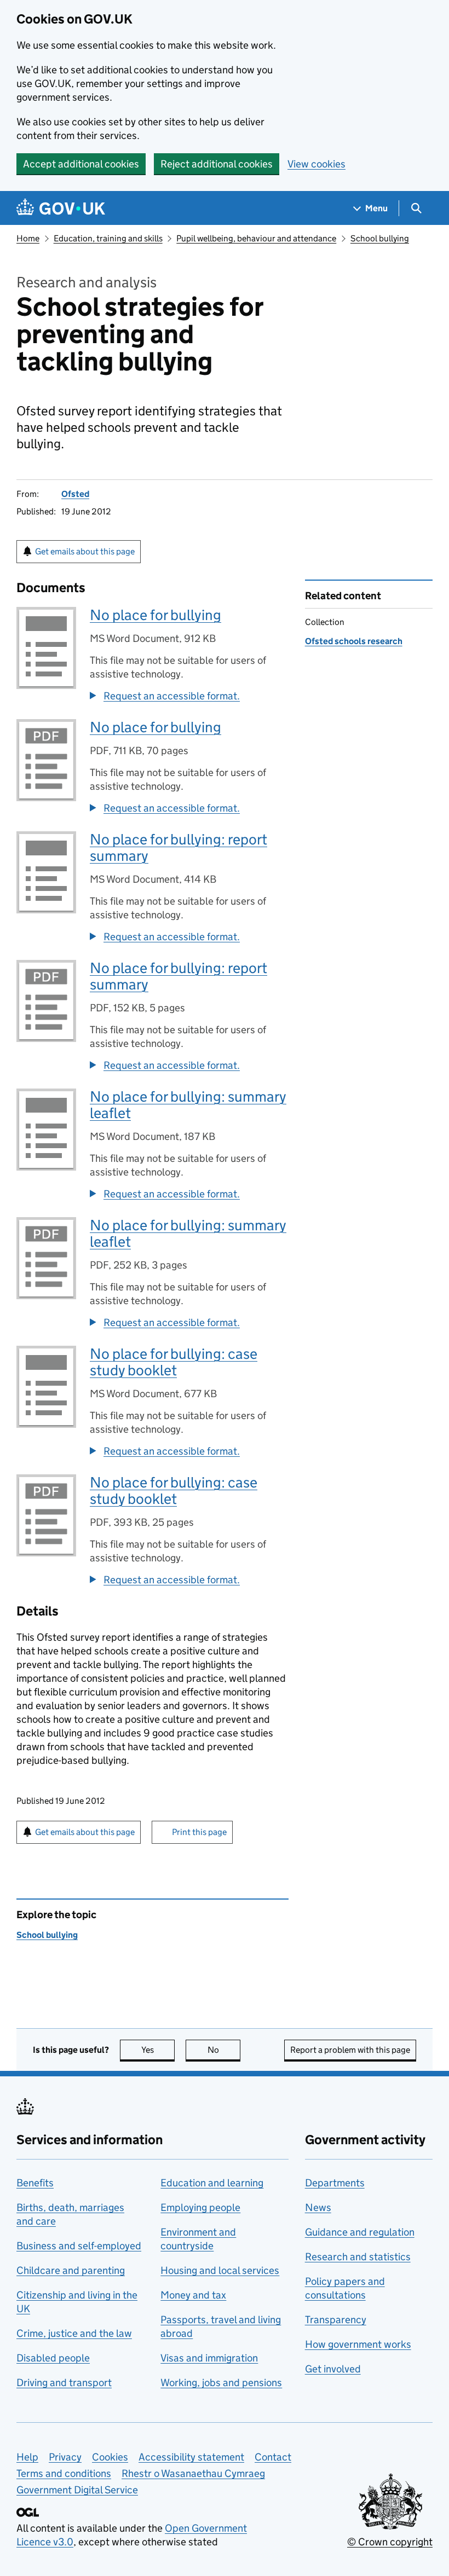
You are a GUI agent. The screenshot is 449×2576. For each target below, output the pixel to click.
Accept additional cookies (81, 164)
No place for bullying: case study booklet (174, 1362)
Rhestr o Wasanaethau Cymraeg (193, 2473)
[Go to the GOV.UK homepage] (61, 208)
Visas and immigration (209, 2358)
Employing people (200, 2207)
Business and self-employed (79, 2246)
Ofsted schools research (354, 641)
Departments (335, 2183)
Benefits (35, 2183)
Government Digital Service (77, 2490)
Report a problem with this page (350, 2050)
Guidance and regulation (360, 2232)
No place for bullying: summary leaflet (188, 1105)
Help (27, 2457)
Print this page (199, 1832)
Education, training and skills (108, 238)
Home (28, 238)
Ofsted (75, 494)
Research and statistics (358, 2257)
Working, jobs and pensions (221, 2383)
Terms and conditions (64, 2473)
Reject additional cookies (217, 164)
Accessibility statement (191, 2457)
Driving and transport (64, 2383)
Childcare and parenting (71, 2270)
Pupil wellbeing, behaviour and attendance (256, 238)
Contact (273, 2457)
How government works (358, 2344)
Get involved (333, 2369)
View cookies (316, 164)
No (224, 2050)
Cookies (110, 2457)
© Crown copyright (390, 2542)
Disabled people (53, 2358)
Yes (158, 2050)
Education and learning (212, 2183)
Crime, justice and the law (74, 2333)
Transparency (336, 2320)
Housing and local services (220, 2270)
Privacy (65, 2457)
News (318, 2207)
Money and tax (193, 2295)
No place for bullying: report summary (179, 847)
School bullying (380, 238)
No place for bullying (156, 615)
